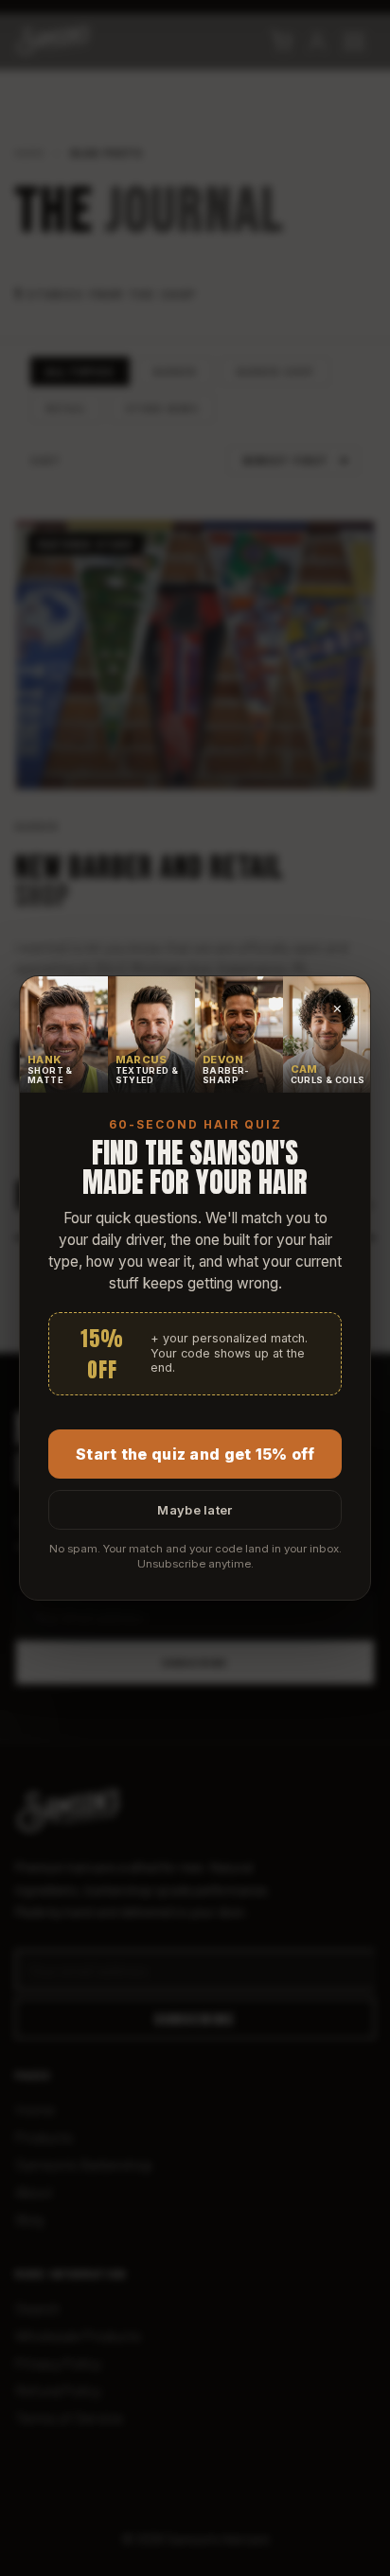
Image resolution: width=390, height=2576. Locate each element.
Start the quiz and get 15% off (195, 1454)
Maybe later (195, 1510)
